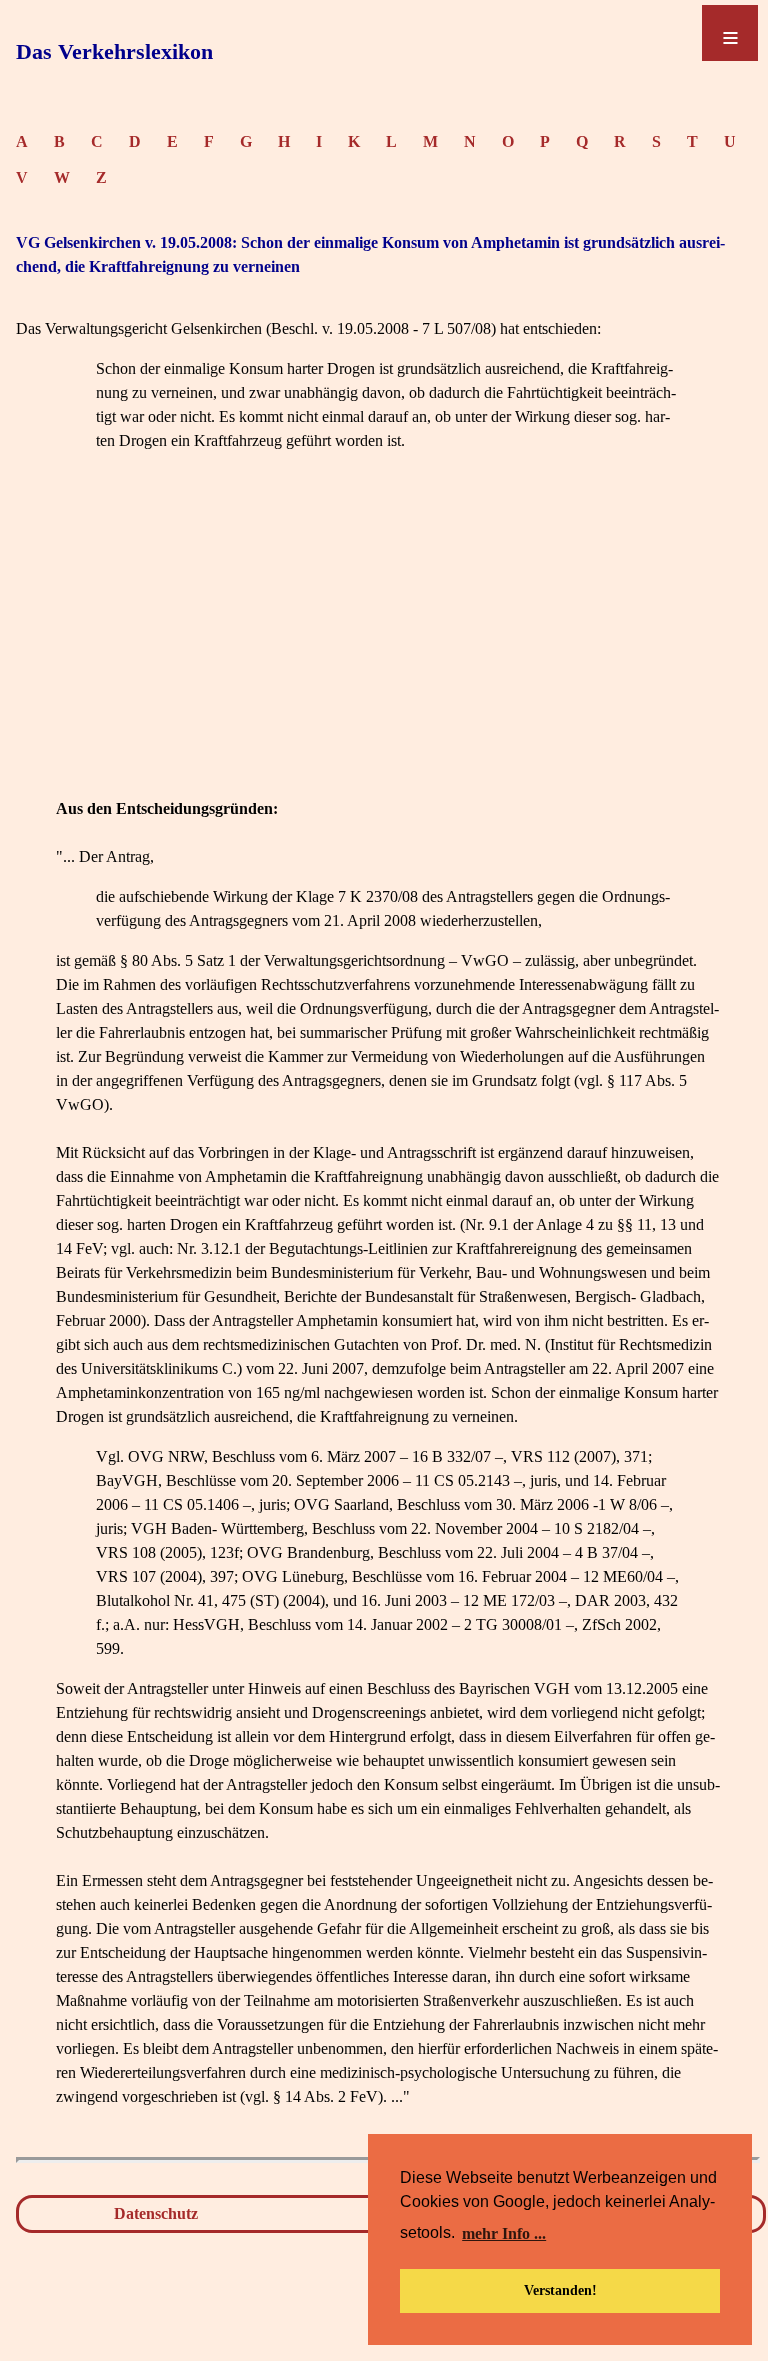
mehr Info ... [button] (504, 2233)
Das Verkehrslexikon (114, 51)
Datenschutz (156, 2213)
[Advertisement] (388, 657)
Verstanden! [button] (560, 2290)
